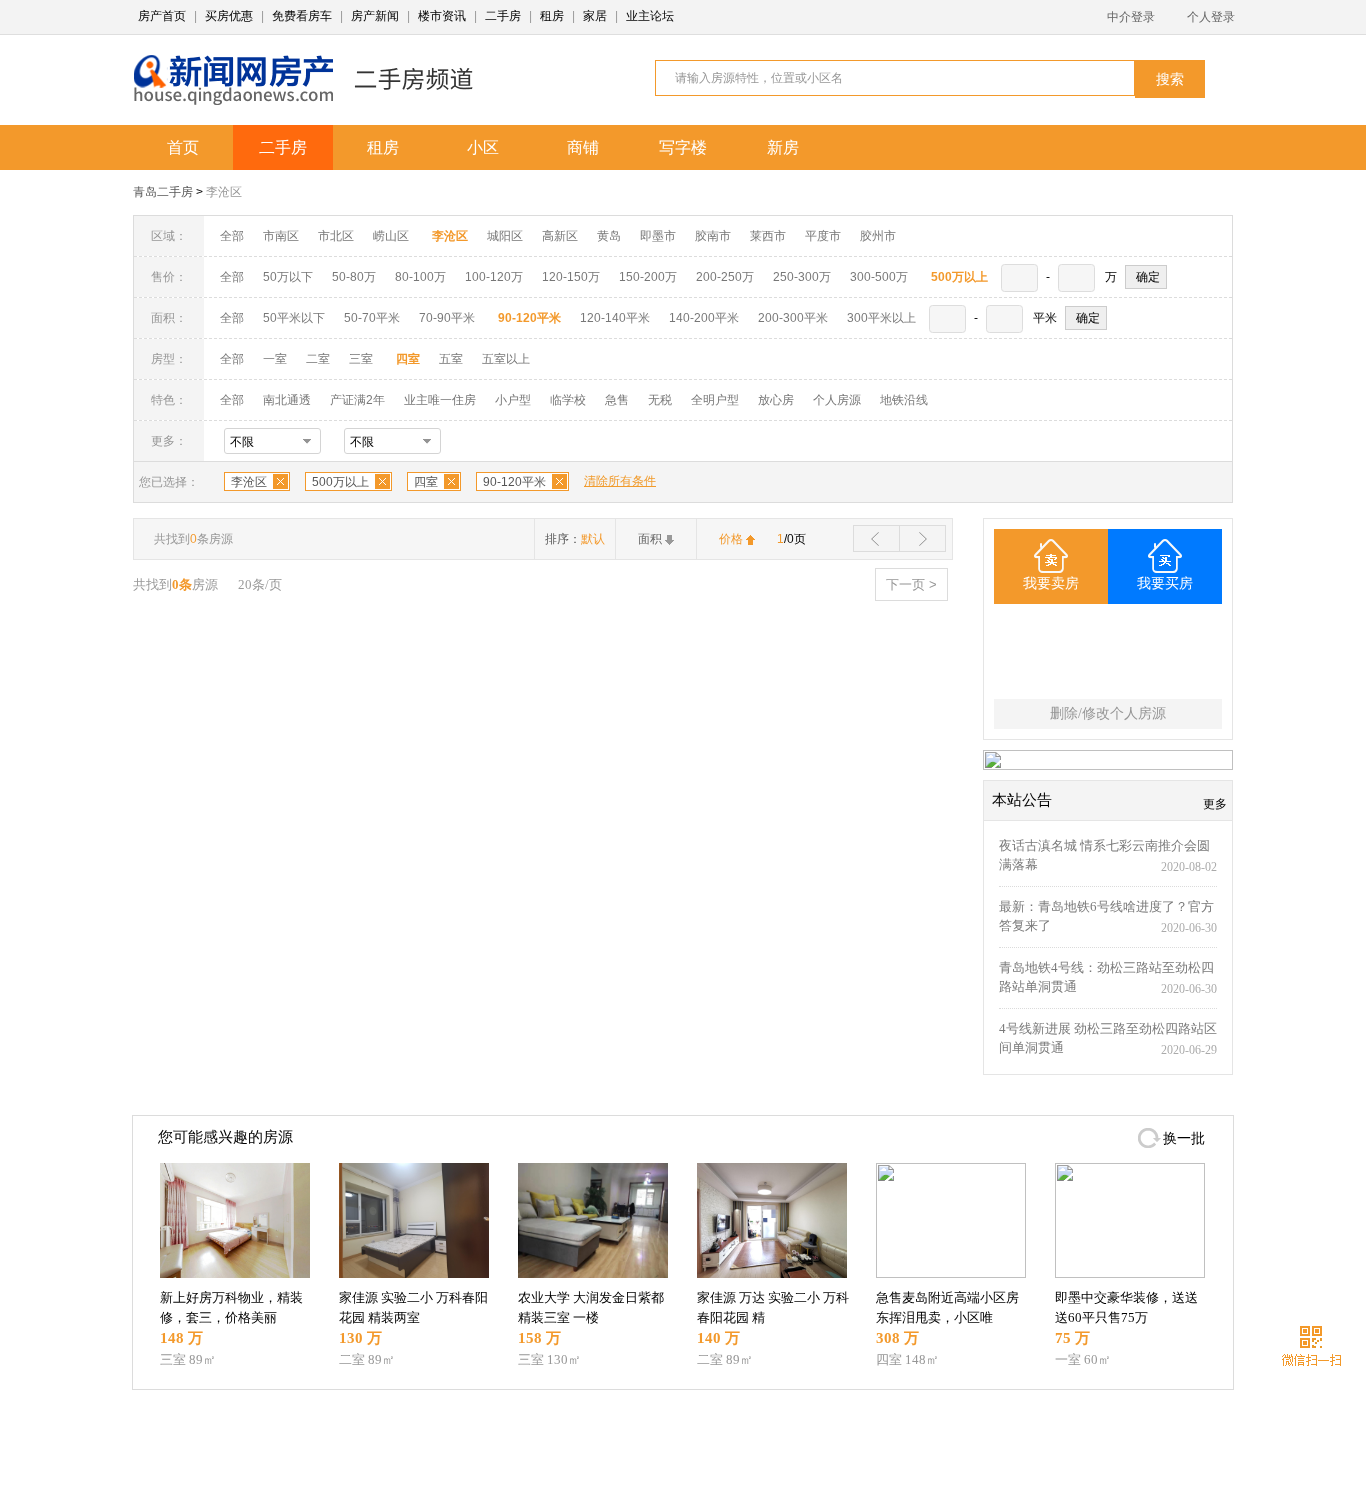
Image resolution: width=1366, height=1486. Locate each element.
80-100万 (420, 277)
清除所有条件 (620, 481)
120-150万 (571, 277)
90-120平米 (514, 482)
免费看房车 (302, 16)
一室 (275, 359)
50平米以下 (294, 318)
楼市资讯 (442, 16)
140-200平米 (704, 318)
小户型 (513, 400)
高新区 (560, 236)
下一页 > (911, 584)
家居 (595, 16)
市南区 (281, 236)
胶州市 (878, 236)
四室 (426, 482)
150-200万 (648, 277)
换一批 (1184, 1138)
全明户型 (715, 400)
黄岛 (609, 236)
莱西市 (768, 236)
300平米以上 (881, 318)
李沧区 (224, 192)
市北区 (336, 236)
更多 (1215, 804)
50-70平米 (372, 318)
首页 (183, 147)
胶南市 (713, 236)
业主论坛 (650, 16)
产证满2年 (357, 400)
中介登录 (1131, 17)
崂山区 (391, 236)
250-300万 (802, 277)
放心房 (776, 400)
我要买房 (1165, 583)
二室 (319, 359)
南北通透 (287, 400)
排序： (575, 539)
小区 (483, 147)
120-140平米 (615, 318)
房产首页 (162, 16)
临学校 (568, 400)
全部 (232, 236)
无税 (660, 400)
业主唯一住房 (440, 400)
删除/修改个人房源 (1108, 713)
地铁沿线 (904, 400)
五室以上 (506, 359)
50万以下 (288, 277)
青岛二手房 (163, 192)
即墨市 (658, 236)
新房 (783, 147)
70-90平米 (447, 318)
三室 (361, 359)
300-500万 (879, 277)
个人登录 (1211, 17)
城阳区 (505, 236)
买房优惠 (229, 16)
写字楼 (683, 147)
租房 (552, 16)
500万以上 (340, 482)
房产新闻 (375, 16)
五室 (451, 359)
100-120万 (494, 277)
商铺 (583, 147)
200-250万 (725, 277)
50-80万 (354, 277)
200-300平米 (793, 318)
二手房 (503, 16)
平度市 (823, 236)
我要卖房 (1051, 583)
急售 (617, 400)
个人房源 (837, 400)
